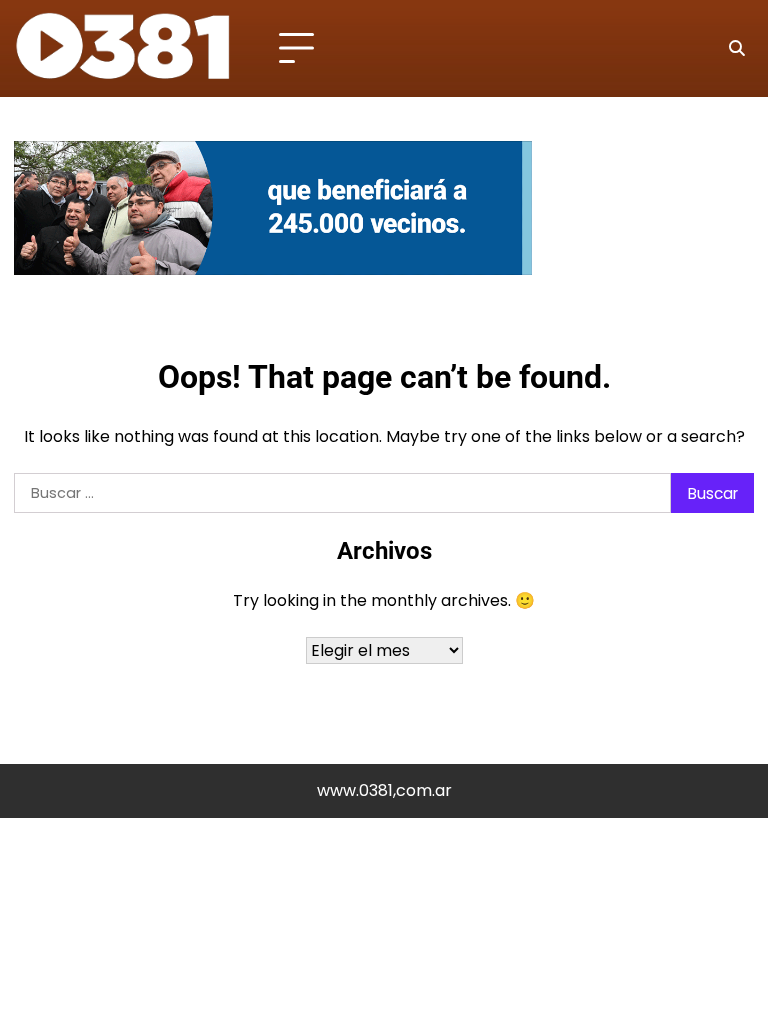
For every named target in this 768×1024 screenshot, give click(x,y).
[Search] (736, 49)
